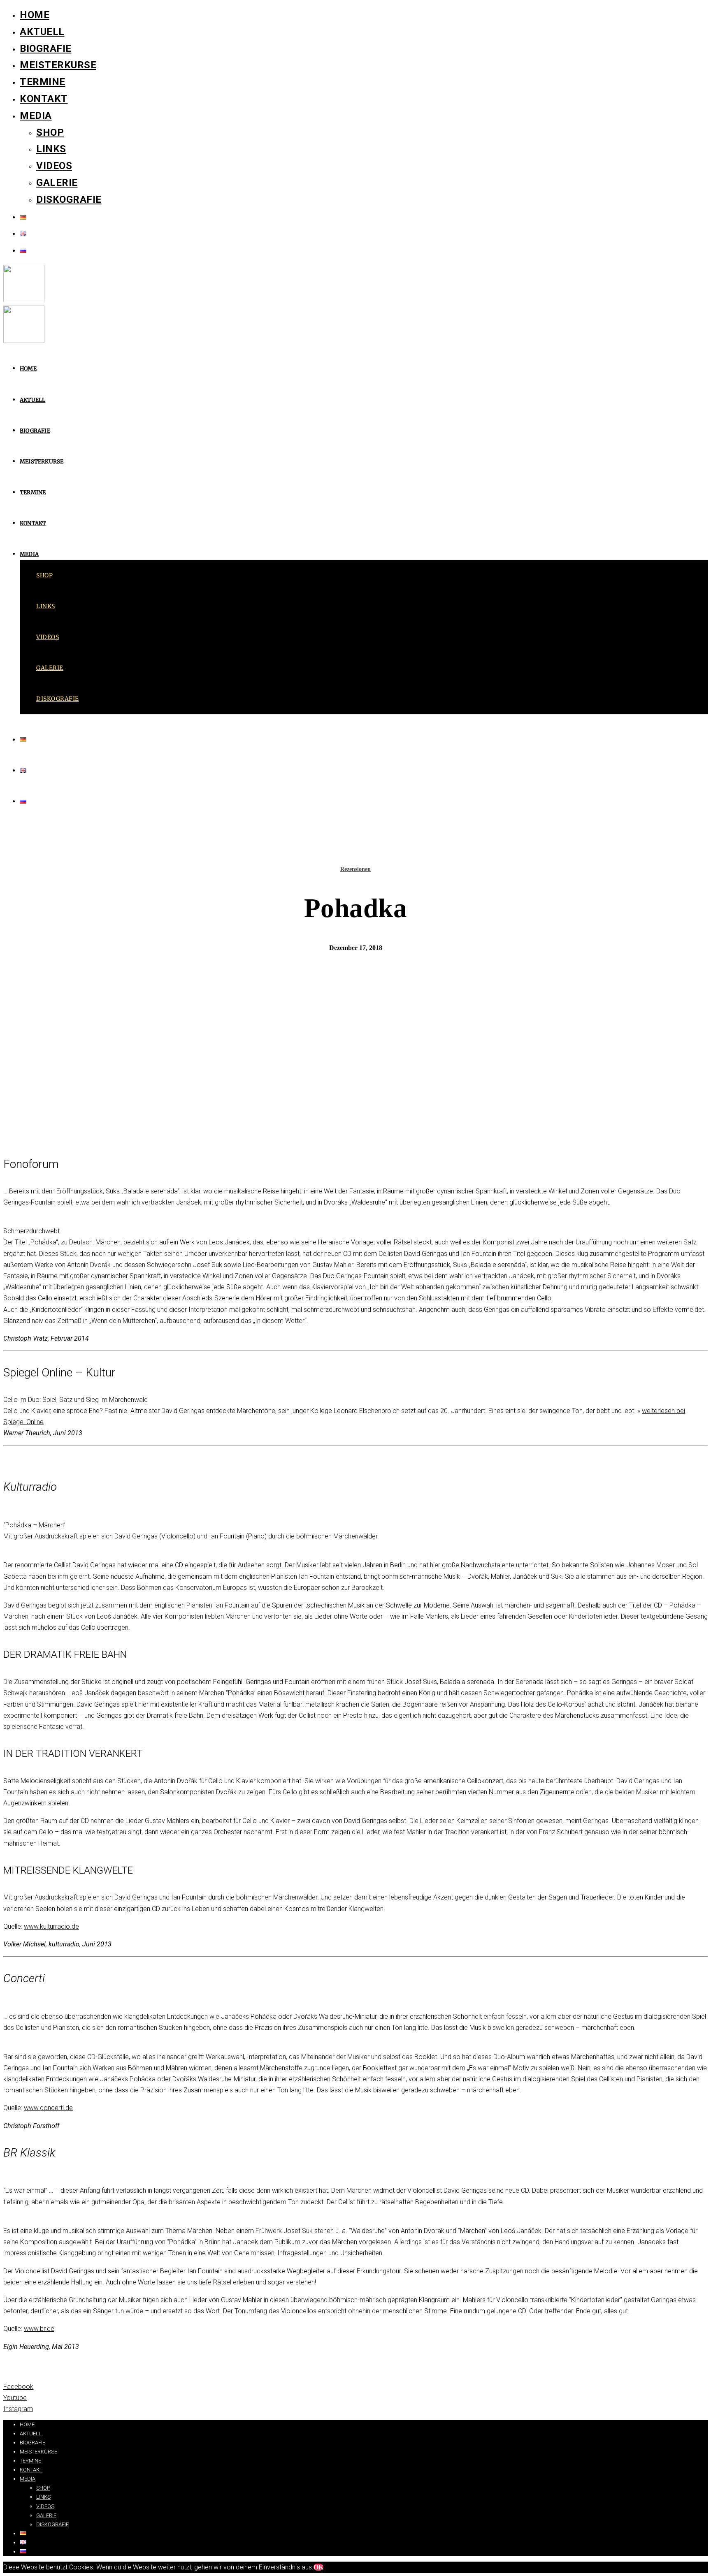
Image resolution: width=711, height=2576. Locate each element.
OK (318, 2567)
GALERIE (57, 183)
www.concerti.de (48, 2108)
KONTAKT (44, 99)
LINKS (51, 149)
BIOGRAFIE (46, 49)
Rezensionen (355, 869)
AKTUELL (42, 32)
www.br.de (39, 2329)
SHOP (50, 132)
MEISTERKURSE (58, 65)
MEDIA (36, 116)
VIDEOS (54, 166)
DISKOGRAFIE (69, 199)
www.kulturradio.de (51, 1926)
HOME (35, 15)
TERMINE (43, 82)
